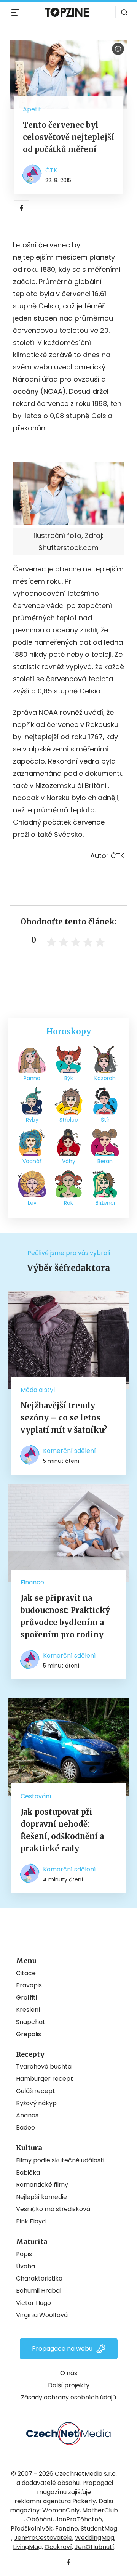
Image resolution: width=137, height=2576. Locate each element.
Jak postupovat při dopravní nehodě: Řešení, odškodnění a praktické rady (62, 1830)
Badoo (25, 2127)
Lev (32, 1203)
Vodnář (32, 1161)
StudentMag (99, 2529)
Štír (105, 1120)
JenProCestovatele (43, 2538)
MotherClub (100, 2510)
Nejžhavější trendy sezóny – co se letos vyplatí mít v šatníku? (64, 1418)
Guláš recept (36, 2091)
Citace (26, 1973)
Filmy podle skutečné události (60, 2160)
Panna (32, 1078)
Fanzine (67, 2529)
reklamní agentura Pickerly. (56, 2501)
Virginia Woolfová (42, 2315)
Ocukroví (58, 2547)
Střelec (69, 1120)
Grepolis (29, 2034)
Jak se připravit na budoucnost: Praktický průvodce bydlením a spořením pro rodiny (65, 1616)
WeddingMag (95, 2538)
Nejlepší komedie (41, 2197)
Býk (69, 1078)
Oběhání (39, 2519)
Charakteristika (39, 2278)
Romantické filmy (42, 2185)
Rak (68, 1203)
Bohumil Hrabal (39, 2291)
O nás (69, 2373)
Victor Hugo (33, 2303)
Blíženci (105, 1203)
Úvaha (25, 2266)
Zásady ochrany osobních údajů (68, 2397)
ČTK (51, 170)
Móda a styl (38, 1390)
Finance (32, 1582)
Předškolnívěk (32, 2529)
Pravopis (29, 1985)
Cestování (36, 1796)
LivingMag (27, 2547)
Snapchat (31, 2022)
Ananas (27, 2115)
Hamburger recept (45, 2079)
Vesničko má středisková (53, 2209)
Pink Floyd (31, 2221)
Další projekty (69, 2385)
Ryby (32, 1120)
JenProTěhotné (79, 2519)
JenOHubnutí (94, 2547)
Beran (105, 1161)
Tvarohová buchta (44, 2066)
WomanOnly (61, 2510)
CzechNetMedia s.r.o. (86, 2474)
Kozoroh (105, 1078)
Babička (28, 2172)
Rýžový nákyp (36, 2103)
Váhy (69, 1161)
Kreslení (28, 2010)
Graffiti (26, 1997)
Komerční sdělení (69, 1451)
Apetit (32, 109)
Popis (24, 2254)
